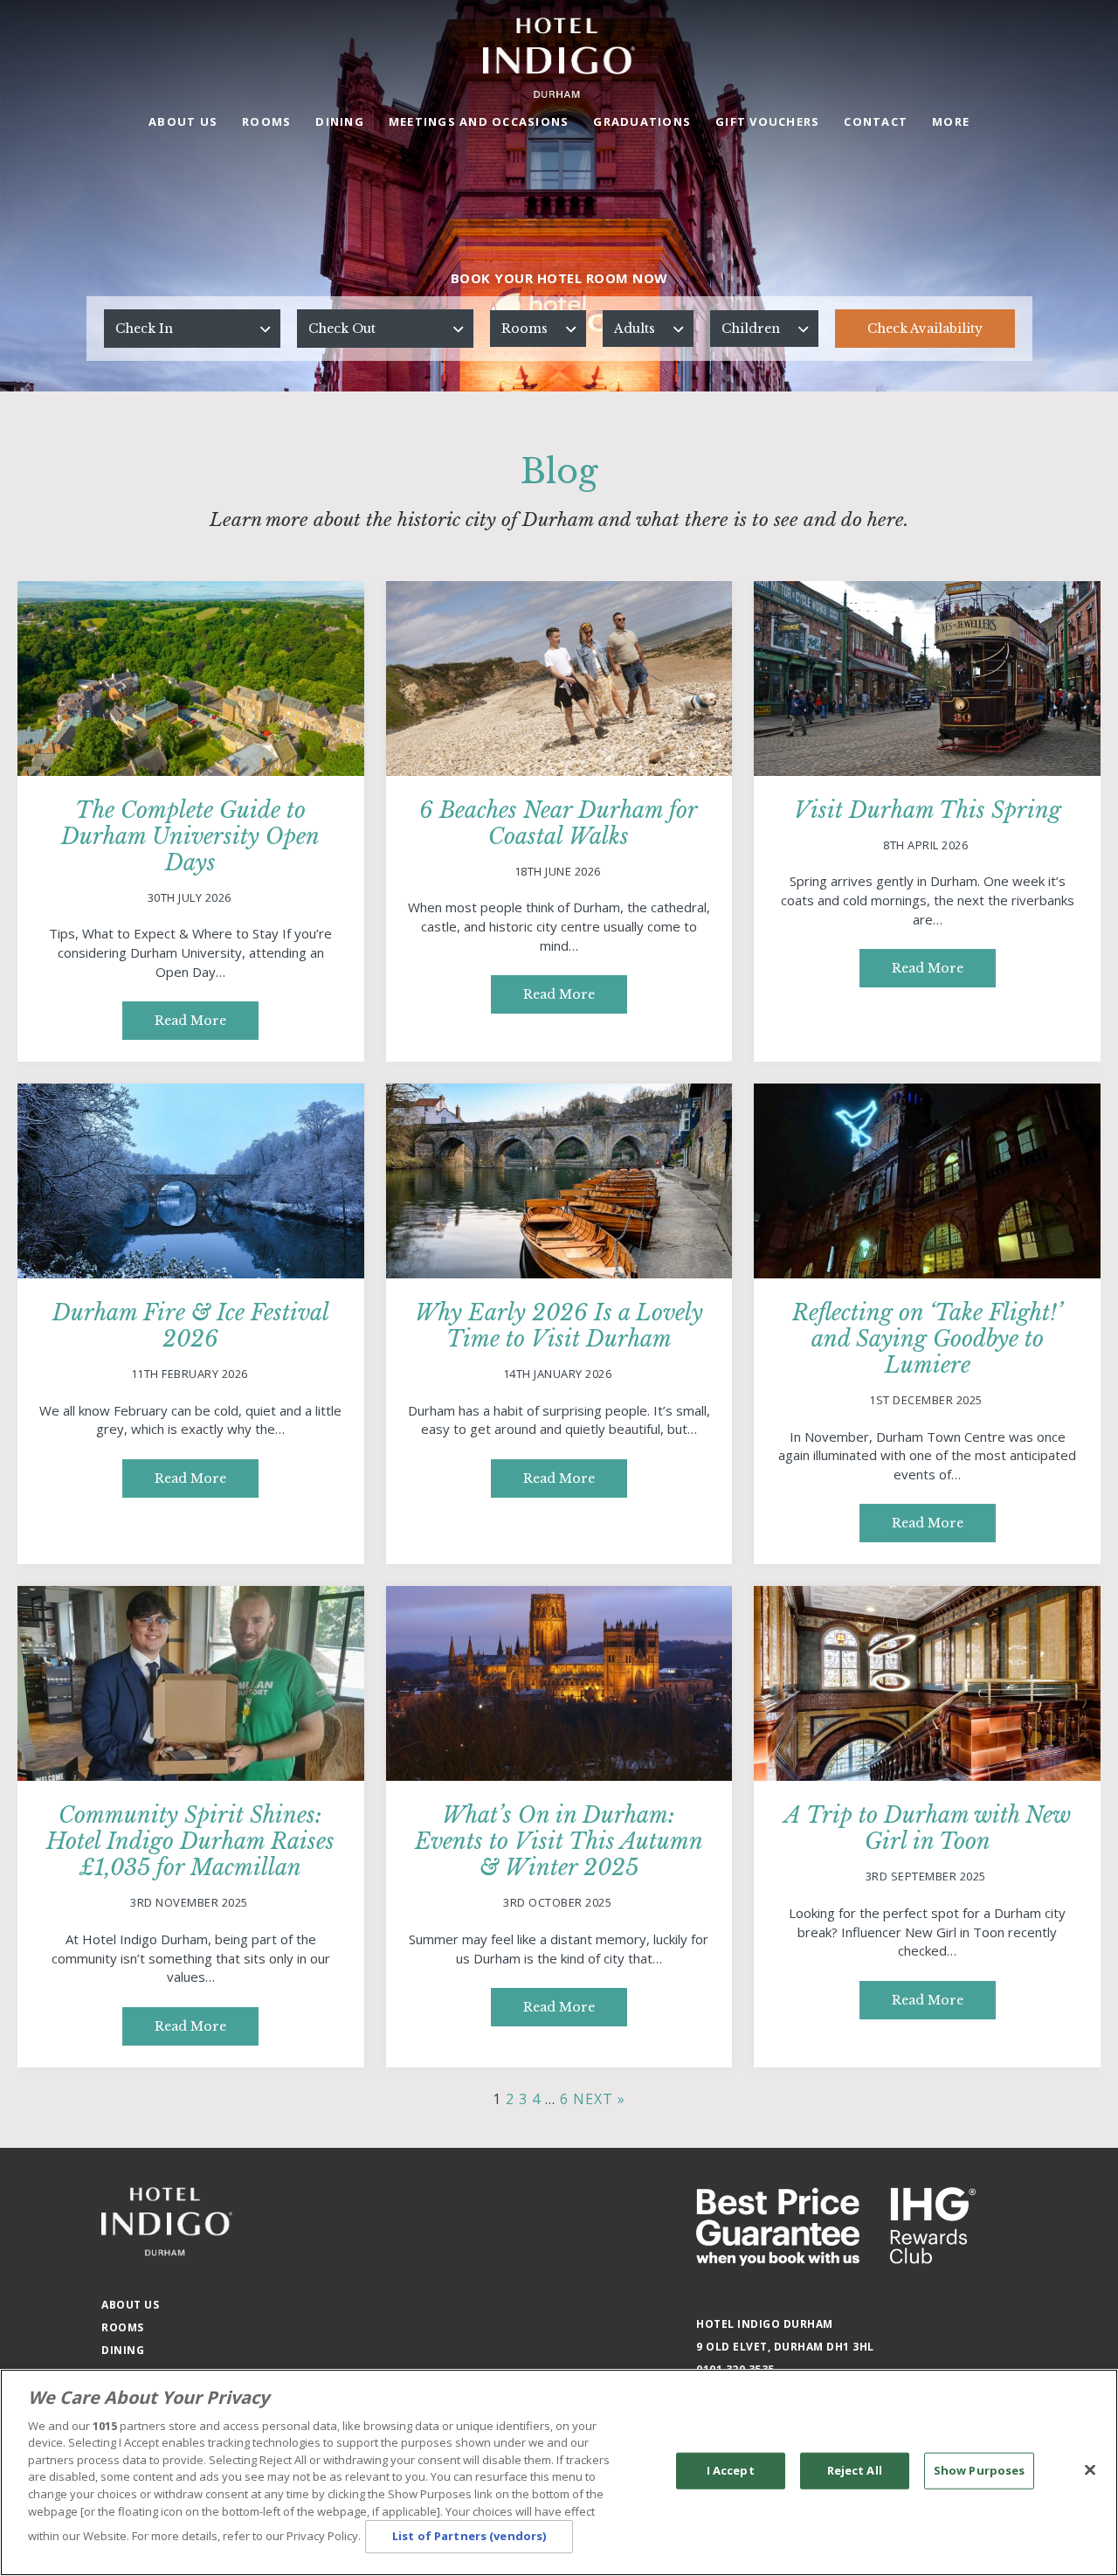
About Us (183, 121)
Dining (340, 121)
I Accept (731, 2470)
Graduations (642, 121)
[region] (559, 2472)
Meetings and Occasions (479, 121)
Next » (599, 2099)
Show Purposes (980, 2470)
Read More (190, 1021)
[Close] (1090, 2470)
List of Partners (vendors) (469, 2536)
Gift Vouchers (767, 121)
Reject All (855, 2470)
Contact (876, 121)
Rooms (266, 121)
